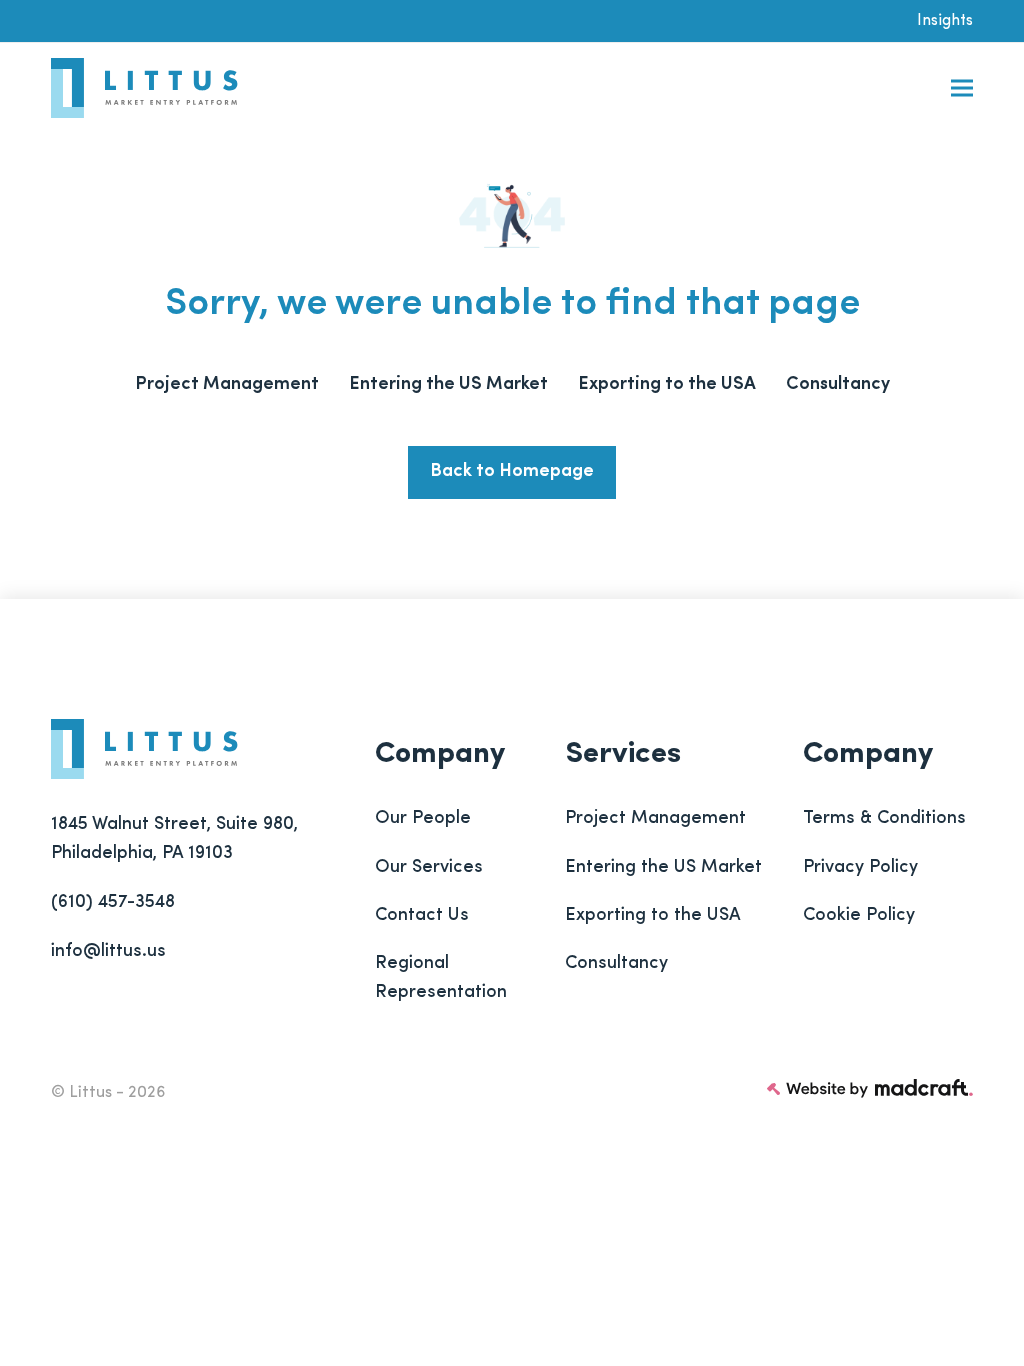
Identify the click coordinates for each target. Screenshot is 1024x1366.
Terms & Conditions (884, 819)
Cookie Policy (859, 916)
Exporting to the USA (653, 916)
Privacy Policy (860, 868)
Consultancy (616, 964)
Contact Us (422, 916)
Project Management (655, 819)
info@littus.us (108, 952)
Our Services (429, 868)
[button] (962, 88)
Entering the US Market (663, 868)
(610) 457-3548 (113, 903)
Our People (423, 819)
